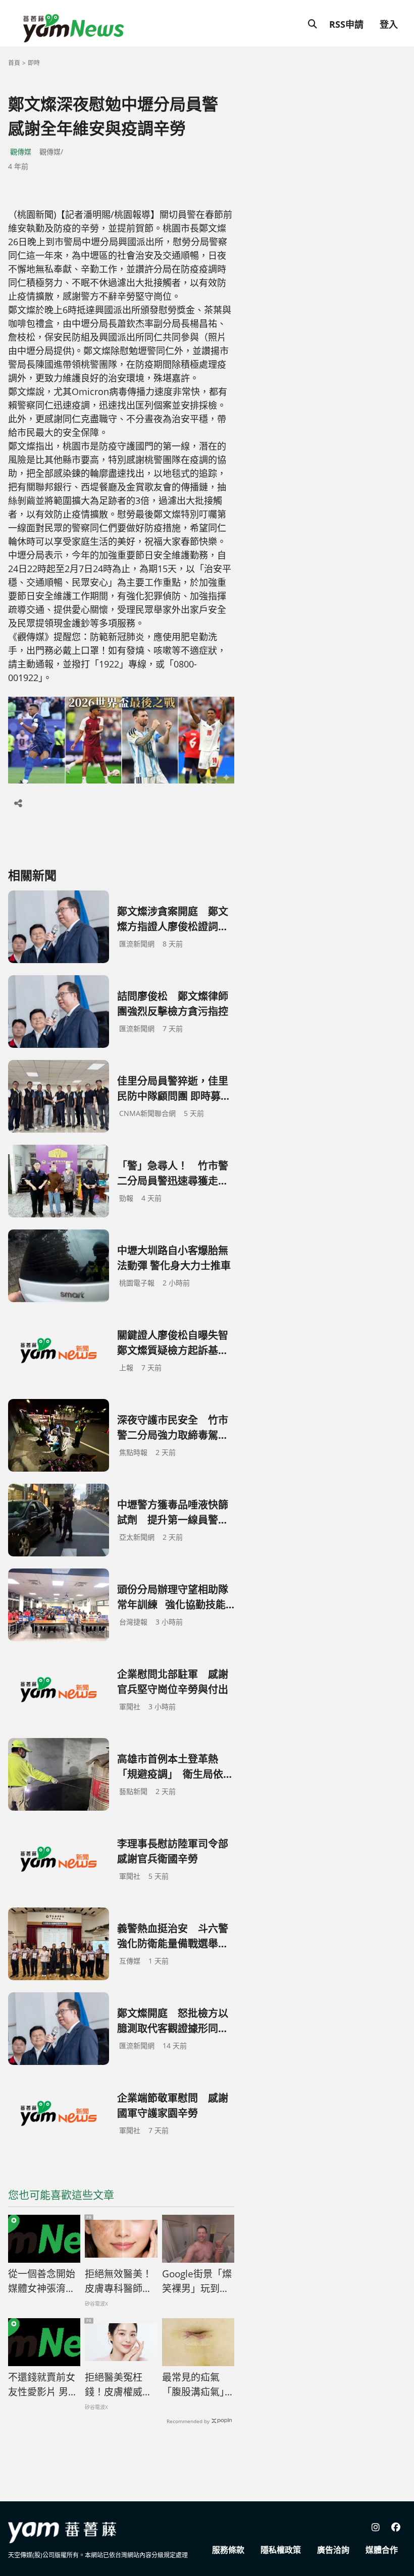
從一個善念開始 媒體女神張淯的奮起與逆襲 (42, 2281)
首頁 (14, 63)
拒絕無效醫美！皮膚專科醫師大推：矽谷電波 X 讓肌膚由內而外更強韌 (118, 2281)
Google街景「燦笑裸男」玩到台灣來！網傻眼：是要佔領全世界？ (197, 2281)
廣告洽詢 (333, 2550)
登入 (389, 24)
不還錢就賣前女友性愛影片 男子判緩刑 (43, 2385)
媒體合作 (382, 2550)
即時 (34, 63)
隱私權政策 (281, 2550)
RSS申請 (346, 24)
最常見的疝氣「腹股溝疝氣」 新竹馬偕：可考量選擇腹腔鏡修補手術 (198, 2385)
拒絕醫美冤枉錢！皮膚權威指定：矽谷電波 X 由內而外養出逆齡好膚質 (118, 2385)
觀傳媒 (21, 152)
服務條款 (228, 2550)
